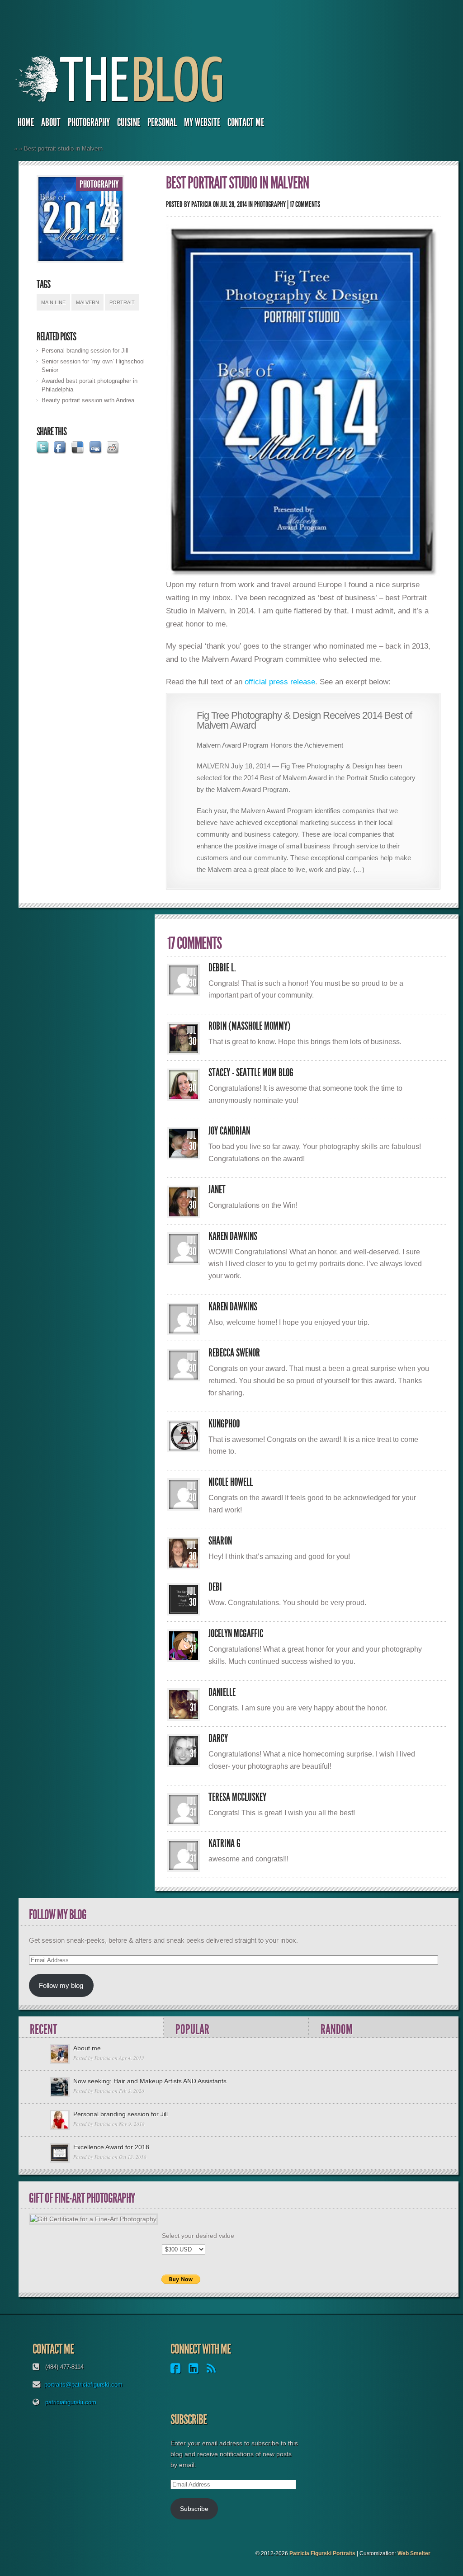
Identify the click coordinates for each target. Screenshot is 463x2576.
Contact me (246, 122)
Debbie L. (222, 968)
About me (87, 2048)
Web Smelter (414, 2553)
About (51, 122)
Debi (215, 1587)
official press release (280, 682)
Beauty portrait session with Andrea (88, 400)
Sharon (220, 1541)
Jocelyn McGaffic (236, 1634)
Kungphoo (224, 1424)
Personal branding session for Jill (85, 351)
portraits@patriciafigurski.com (83, 2385)
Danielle (222, 1692)
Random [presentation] (337, 2029)
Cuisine (129, 122)
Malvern (87, 302)
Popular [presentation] (192, 2029)
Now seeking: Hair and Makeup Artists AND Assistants (150, 2081)
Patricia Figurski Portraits (322, 2553)
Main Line (53, 302)
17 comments (305, 204)
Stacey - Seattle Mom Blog (251, 1073)
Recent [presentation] (43, 2029)
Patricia (201, 204)
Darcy (218, 1738)
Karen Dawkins (233, 1236)
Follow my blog (61, 1985)
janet (217, 1190)
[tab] (91, 2027)
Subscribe (194, 2509)
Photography (89, 122)
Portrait (122, 302)
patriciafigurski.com (71, 2402)
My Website (202, 122)
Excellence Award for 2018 (111, 2147)
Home (26, 122)
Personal (162, 122)
